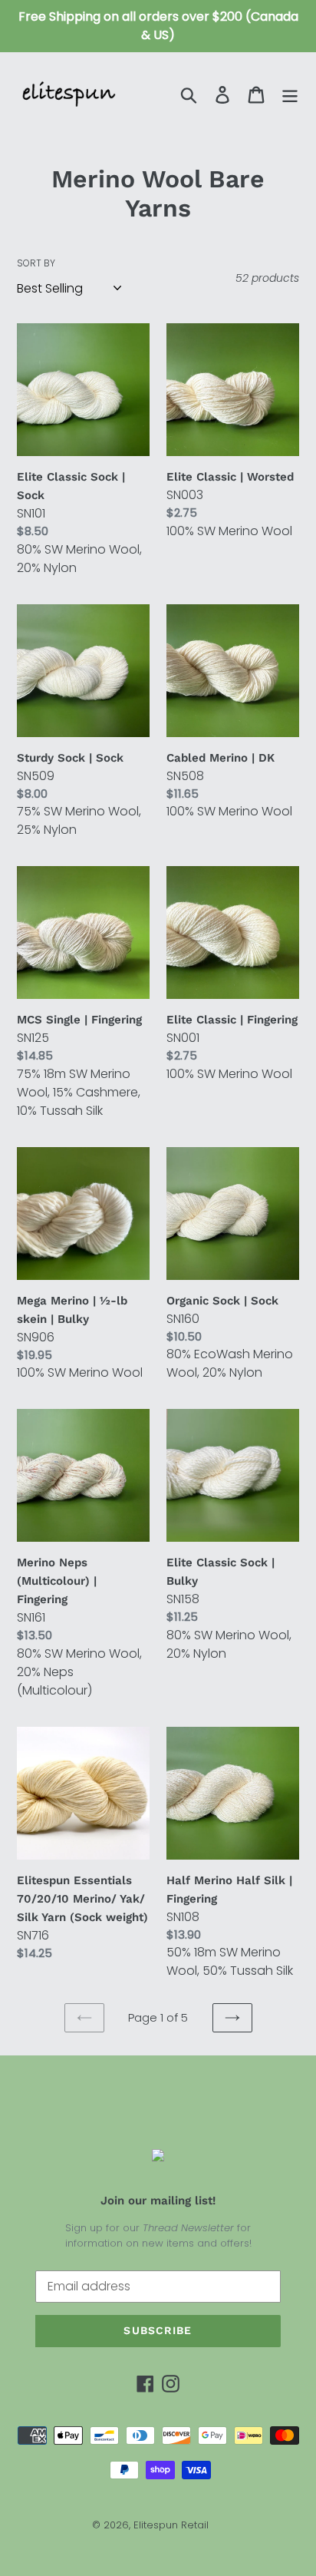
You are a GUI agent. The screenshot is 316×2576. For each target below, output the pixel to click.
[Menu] (290, 94)
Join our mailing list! (158, 2201)
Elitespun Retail (171, 2525)
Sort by (36, 263)
